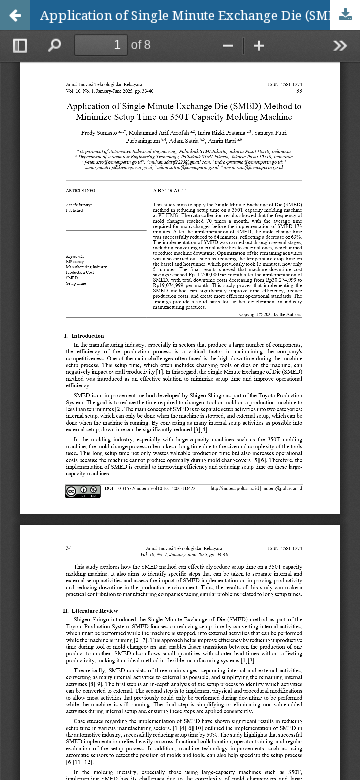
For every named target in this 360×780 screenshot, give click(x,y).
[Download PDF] (345, 15)
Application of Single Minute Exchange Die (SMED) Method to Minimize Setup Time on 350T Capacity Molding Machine (200, 15)
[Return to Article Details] (15, 15)
